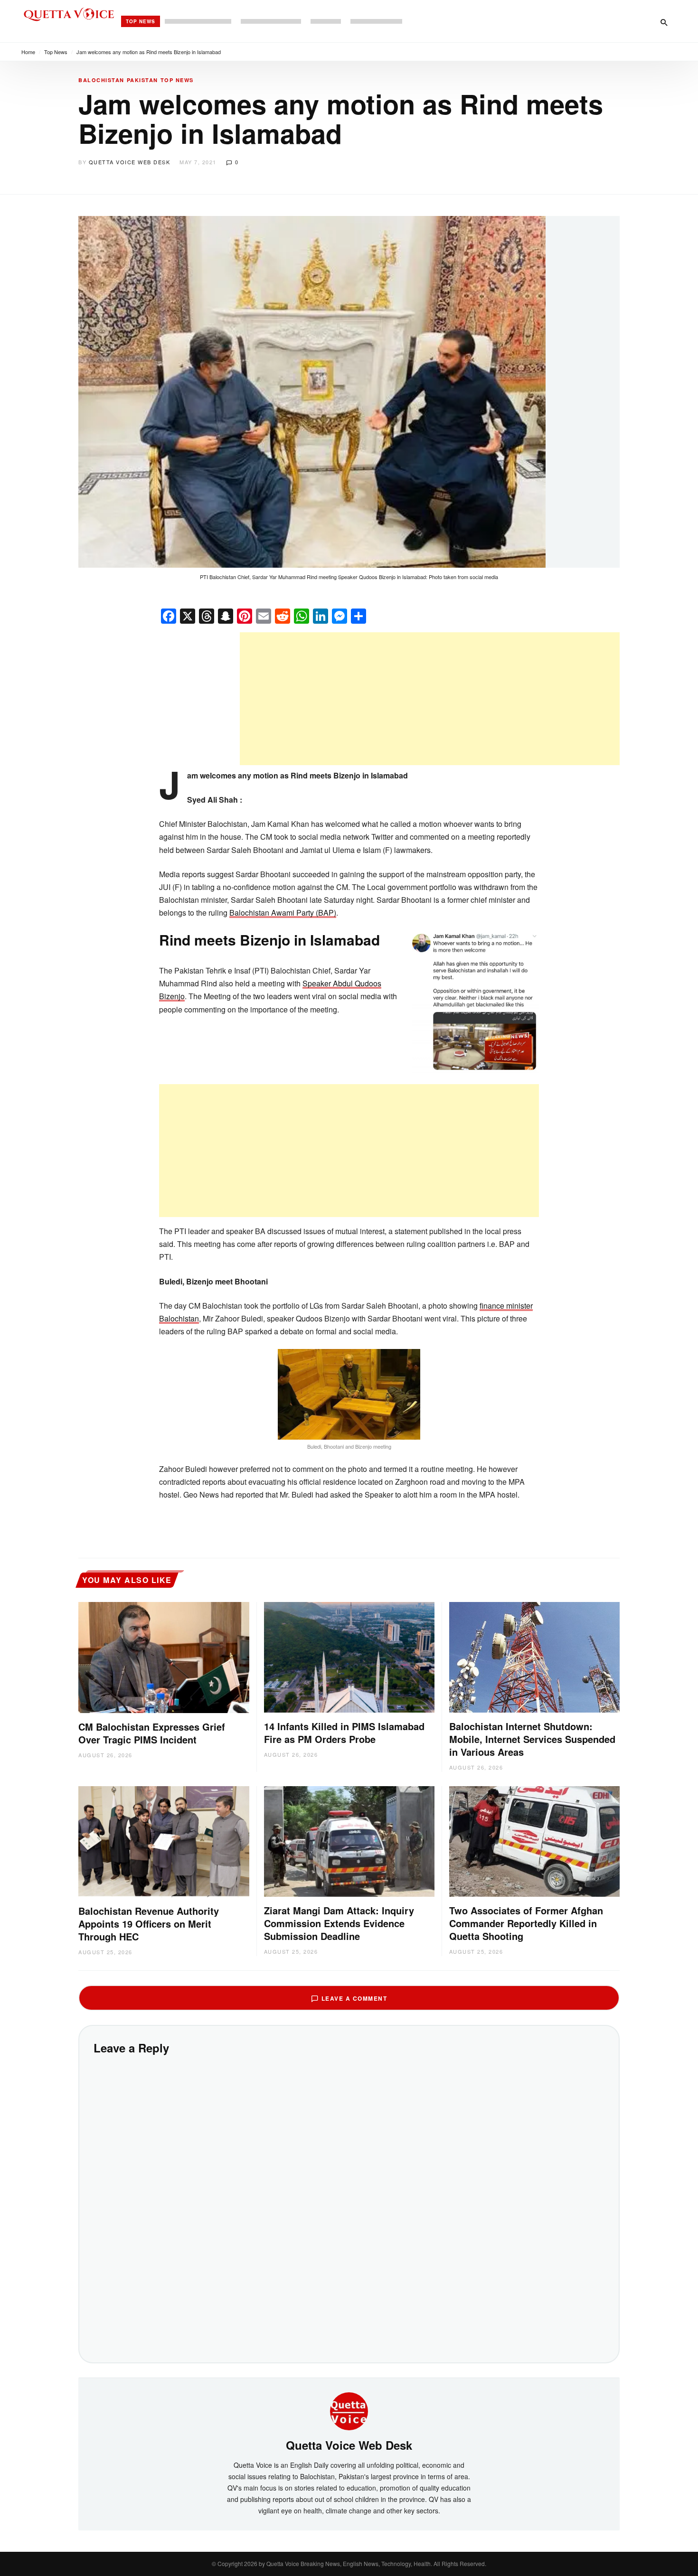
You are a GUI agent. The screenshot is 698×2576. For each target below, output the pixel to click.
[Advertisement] (430, 699)
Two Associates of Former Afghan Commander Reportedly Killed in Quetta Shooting (526, 1923)
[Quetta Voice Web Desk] (349, 2410)
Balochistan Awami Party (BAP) (283, 913)
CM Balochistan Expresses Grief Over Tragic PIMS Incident (152, 1733)
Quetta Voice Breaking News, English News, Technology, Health (349, 2563)
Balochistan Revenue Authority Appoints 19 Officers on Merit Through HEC (149, 1924)
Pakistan (142, 80)
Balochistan (101, 80)
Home (28, 52)
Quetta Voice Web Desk (130, 162)
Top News (141, 21)
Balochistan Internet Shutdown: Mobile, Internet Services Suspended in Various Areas (532, 1739)
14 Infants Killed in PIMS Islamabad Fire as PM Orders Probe (344, 1733)
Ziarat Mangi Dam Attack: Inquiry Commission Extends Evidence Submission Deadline (339, 1923)
